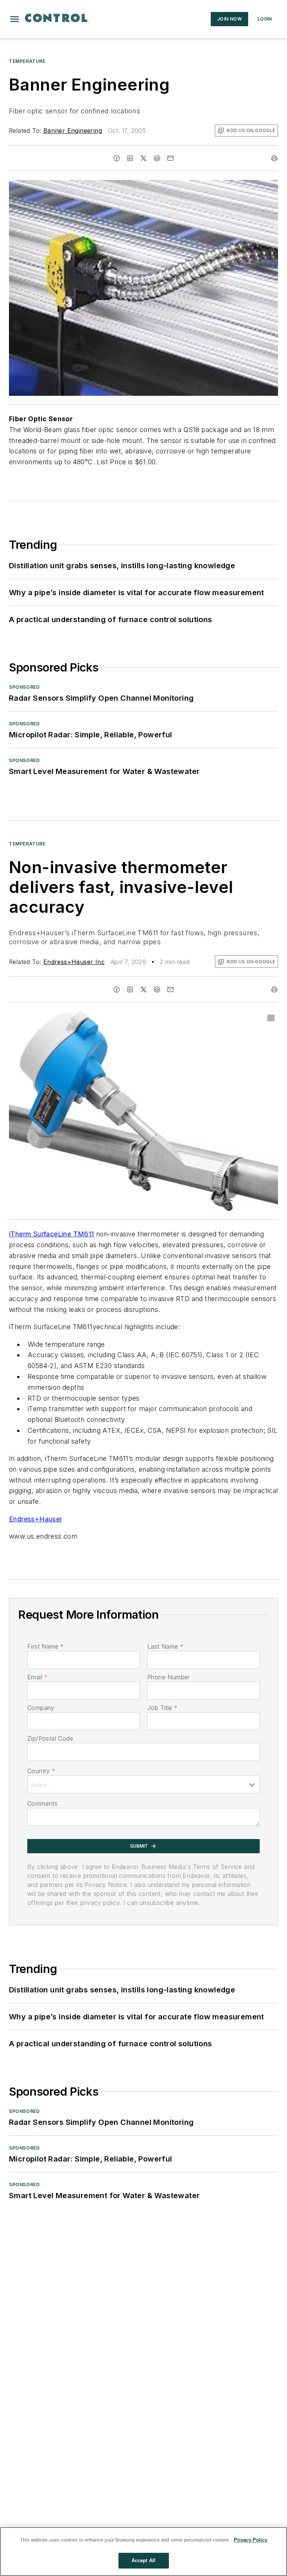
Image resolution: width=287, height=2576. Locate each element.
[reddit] (157, 158)
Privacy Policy (251, 2540)
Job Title (162, 1708)
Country (41, 1771)
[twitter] (143, 158)
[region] (143, 2551)
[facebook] (117, 158)
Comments (42, 1803)
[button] (15, 19)
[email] (170, 158)
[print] (274, 158)
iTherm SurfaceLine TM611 (52, 1234)
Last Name (165, 1646)
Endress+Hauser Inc (74, 962)
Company (41, 1708)
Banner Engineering (73, 131)
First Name (45, 1646)
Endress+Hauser (36, 1519)
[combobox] (143, 1784)
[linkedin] (130, 158)
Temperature (27, 61)
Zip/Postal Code (50, 1738)
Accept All (143, 2560)
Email (37, 1677)
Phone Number (169, 1677)
